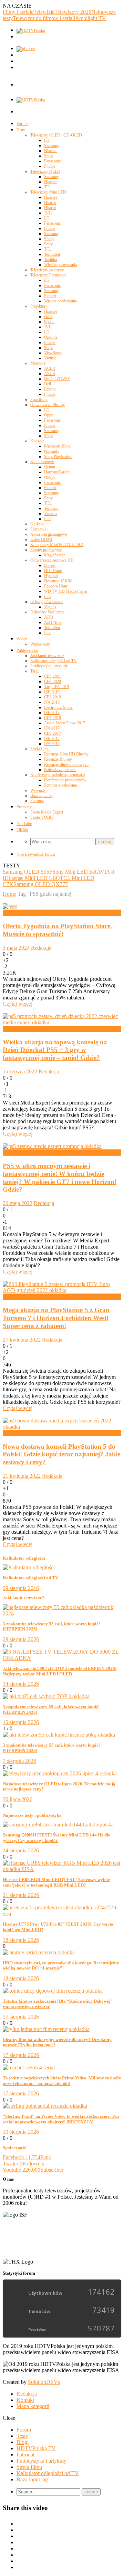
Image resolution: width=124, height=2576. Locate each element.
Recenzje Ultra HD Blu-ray (66, 754)
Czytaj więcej (18, 1004)
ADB (49, 617)
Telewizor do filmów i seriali (44, 18)
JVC (48, 213)
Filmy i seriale (18, 12)
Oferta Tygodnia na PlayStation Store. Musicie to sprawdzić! (57, 930)
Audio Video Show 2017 (65, 723)
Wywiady (38, 790)
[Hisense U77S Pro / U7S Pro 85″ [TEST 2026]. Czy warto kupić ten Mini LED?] (62, 1914)
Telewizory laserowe (47, 270)
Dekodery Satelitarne (47, 612)
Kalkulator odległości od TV (54, 661)
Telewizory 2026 (73, 12)
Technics (51, 508)
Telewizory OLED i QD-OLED (56, 135)
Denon (50, 467)
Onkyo (50, 477)
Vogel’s (50, 607)
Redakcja (41, 948)
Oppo (49, 415)
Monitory (38, 363)
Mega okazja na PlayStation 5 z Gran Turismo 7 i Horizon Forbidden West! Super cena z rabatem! (56, 1318)
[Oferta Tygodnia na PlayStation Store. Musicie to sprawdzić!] (10, 906)
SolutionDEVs (44, 2382)
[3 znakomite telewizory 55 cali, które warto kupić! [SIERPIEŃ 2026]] (62, 1613)
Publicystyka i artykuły (49, 666)
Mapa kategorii (33, 2406)
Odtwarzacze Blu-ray (48, 405)
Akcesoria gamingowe (49, 534)
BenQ (49, 317)
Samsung (52, 145)
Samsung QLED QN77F (41, 884)
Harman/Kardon (57, 472)
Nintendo (52, 451)
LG (47, 140)
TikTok (22, 830)
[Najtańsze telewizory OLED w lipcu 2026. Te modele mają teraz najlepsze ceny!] (60, 1773)
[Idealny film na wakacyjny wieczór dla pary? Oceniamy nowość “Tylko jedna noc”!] (46, 2029)
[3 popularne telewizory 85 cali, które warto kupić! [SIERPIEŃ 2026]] (46, 1696)
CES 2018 (53, 718)
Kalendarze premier (60, 770)
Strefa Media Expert (47, 812)
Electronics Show (58, 707)
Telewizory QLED (45, 171)
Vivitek (50, 358)
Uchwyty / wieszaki (46, 602)
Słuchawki (39, 529)
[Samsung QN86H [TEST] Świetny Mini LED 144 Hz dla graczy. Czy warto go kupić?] (58, 1825)
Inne (48, 519)
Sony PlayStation (58, 457)
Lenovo (50, 389)
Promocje (24, 807)
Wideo (22, 639)
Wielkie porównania (60, 265)
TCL (48, 187)
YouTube (24, 824)
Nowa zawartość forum (36, 854)
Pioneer (50, 296)
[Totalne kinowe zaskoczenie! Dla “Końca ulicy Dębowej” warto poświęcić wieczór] (53, 1991)
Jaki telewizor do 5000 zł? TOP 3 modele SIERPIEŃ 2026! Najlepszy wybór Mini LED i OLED (60, 1671)
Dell (48, 384)
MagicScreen (55, 555)
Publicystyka (27, 650)
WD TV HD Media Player (66, 591)
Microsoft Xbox (57, 446)
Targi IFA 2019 (56, 687)
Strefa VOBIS (42, 817)
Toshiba (50, 260)
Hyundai (51, 576)
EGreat (50, 565)
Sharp (49, 239)
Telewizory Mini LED (48, 192)
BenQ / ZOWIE (57, 379)
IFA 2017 (52, 728)
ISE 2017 (52, 739)
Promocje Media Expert (29, 1029)
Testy (21, 130)
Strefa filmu (40, 749)
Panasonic (52, 161)
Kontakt (25, 2400)
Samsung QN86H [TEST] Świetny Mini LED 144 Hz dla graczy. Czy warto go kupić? (57, 1838)
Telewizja (44, 12)
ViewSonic (53, 353)
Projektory (39, 306)
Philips (50, 166)
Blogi (23, 2442)
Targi (34, 671)
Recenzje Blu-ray (58, 759)
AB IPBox (53, 622)
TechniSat (52, 254)
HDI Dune (53, 571)
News (9, 913)
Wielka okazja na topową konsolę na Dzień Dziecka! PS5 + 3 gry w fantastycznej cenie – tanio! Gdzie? (55, 1050)
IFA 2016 (52, 744)
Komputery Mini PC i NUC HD (57, 545)
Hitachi (50, 203)
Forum (22, 124)
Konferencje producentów (65, 780)
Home (9, 894)
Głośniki (37, 524)
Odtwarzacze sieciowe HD (52, 560)
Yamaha (51, 514)
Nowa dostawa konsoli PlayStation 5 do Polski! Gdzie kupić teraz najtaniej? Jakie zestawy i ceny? (61, 1454)
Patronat (37, 801)
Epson (49, 322)
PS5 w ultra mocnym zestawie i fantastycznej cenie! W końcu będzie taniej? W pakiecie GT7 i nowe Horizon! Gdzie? (60, 1178)
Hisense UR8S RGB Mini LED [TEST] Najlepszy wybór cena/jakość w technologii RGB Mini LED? (56, 1882)
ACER (50, 368)
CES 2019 (53, 697)
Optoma (51, 337)
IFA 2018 (52, 702)
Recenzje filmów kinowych (66, 764)
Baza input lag (42, 796)
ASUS (50, 374)
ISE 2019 (52, 692)
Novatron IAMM (58, 581)
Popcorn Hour (56, 586)
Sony (48, 156)
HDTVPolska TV (36, 2448)
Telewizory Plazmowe (48, 275)
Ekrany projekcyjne (46, 550)
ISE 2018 (52, 713)
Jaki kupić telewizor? (47, 656)
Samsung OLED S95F (28, 872)
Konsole (37, 441)
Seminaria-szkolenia (60, 785)
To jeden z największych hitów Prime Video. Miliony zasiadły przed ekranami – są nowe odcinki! (62, 2081)
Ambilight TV (91, 18)
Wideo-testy (40, 644)
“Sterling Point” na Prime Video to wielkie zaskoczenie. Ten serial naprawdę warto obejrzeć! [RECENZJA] (61, 2119)
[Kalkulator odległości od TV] (29, 1567)
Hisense (51, 151)
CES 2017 (53, 733)
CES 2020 (53, 681)
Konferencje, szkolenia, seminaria (58, 775)
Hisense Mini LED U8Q (33, 878)
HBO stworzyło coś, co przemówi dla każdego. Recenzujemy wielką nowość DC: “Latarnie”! (61, 1966)
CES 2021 (53, 676)
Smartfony (39, 399)
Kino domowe (42, 462)
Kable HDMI (41, 539)
